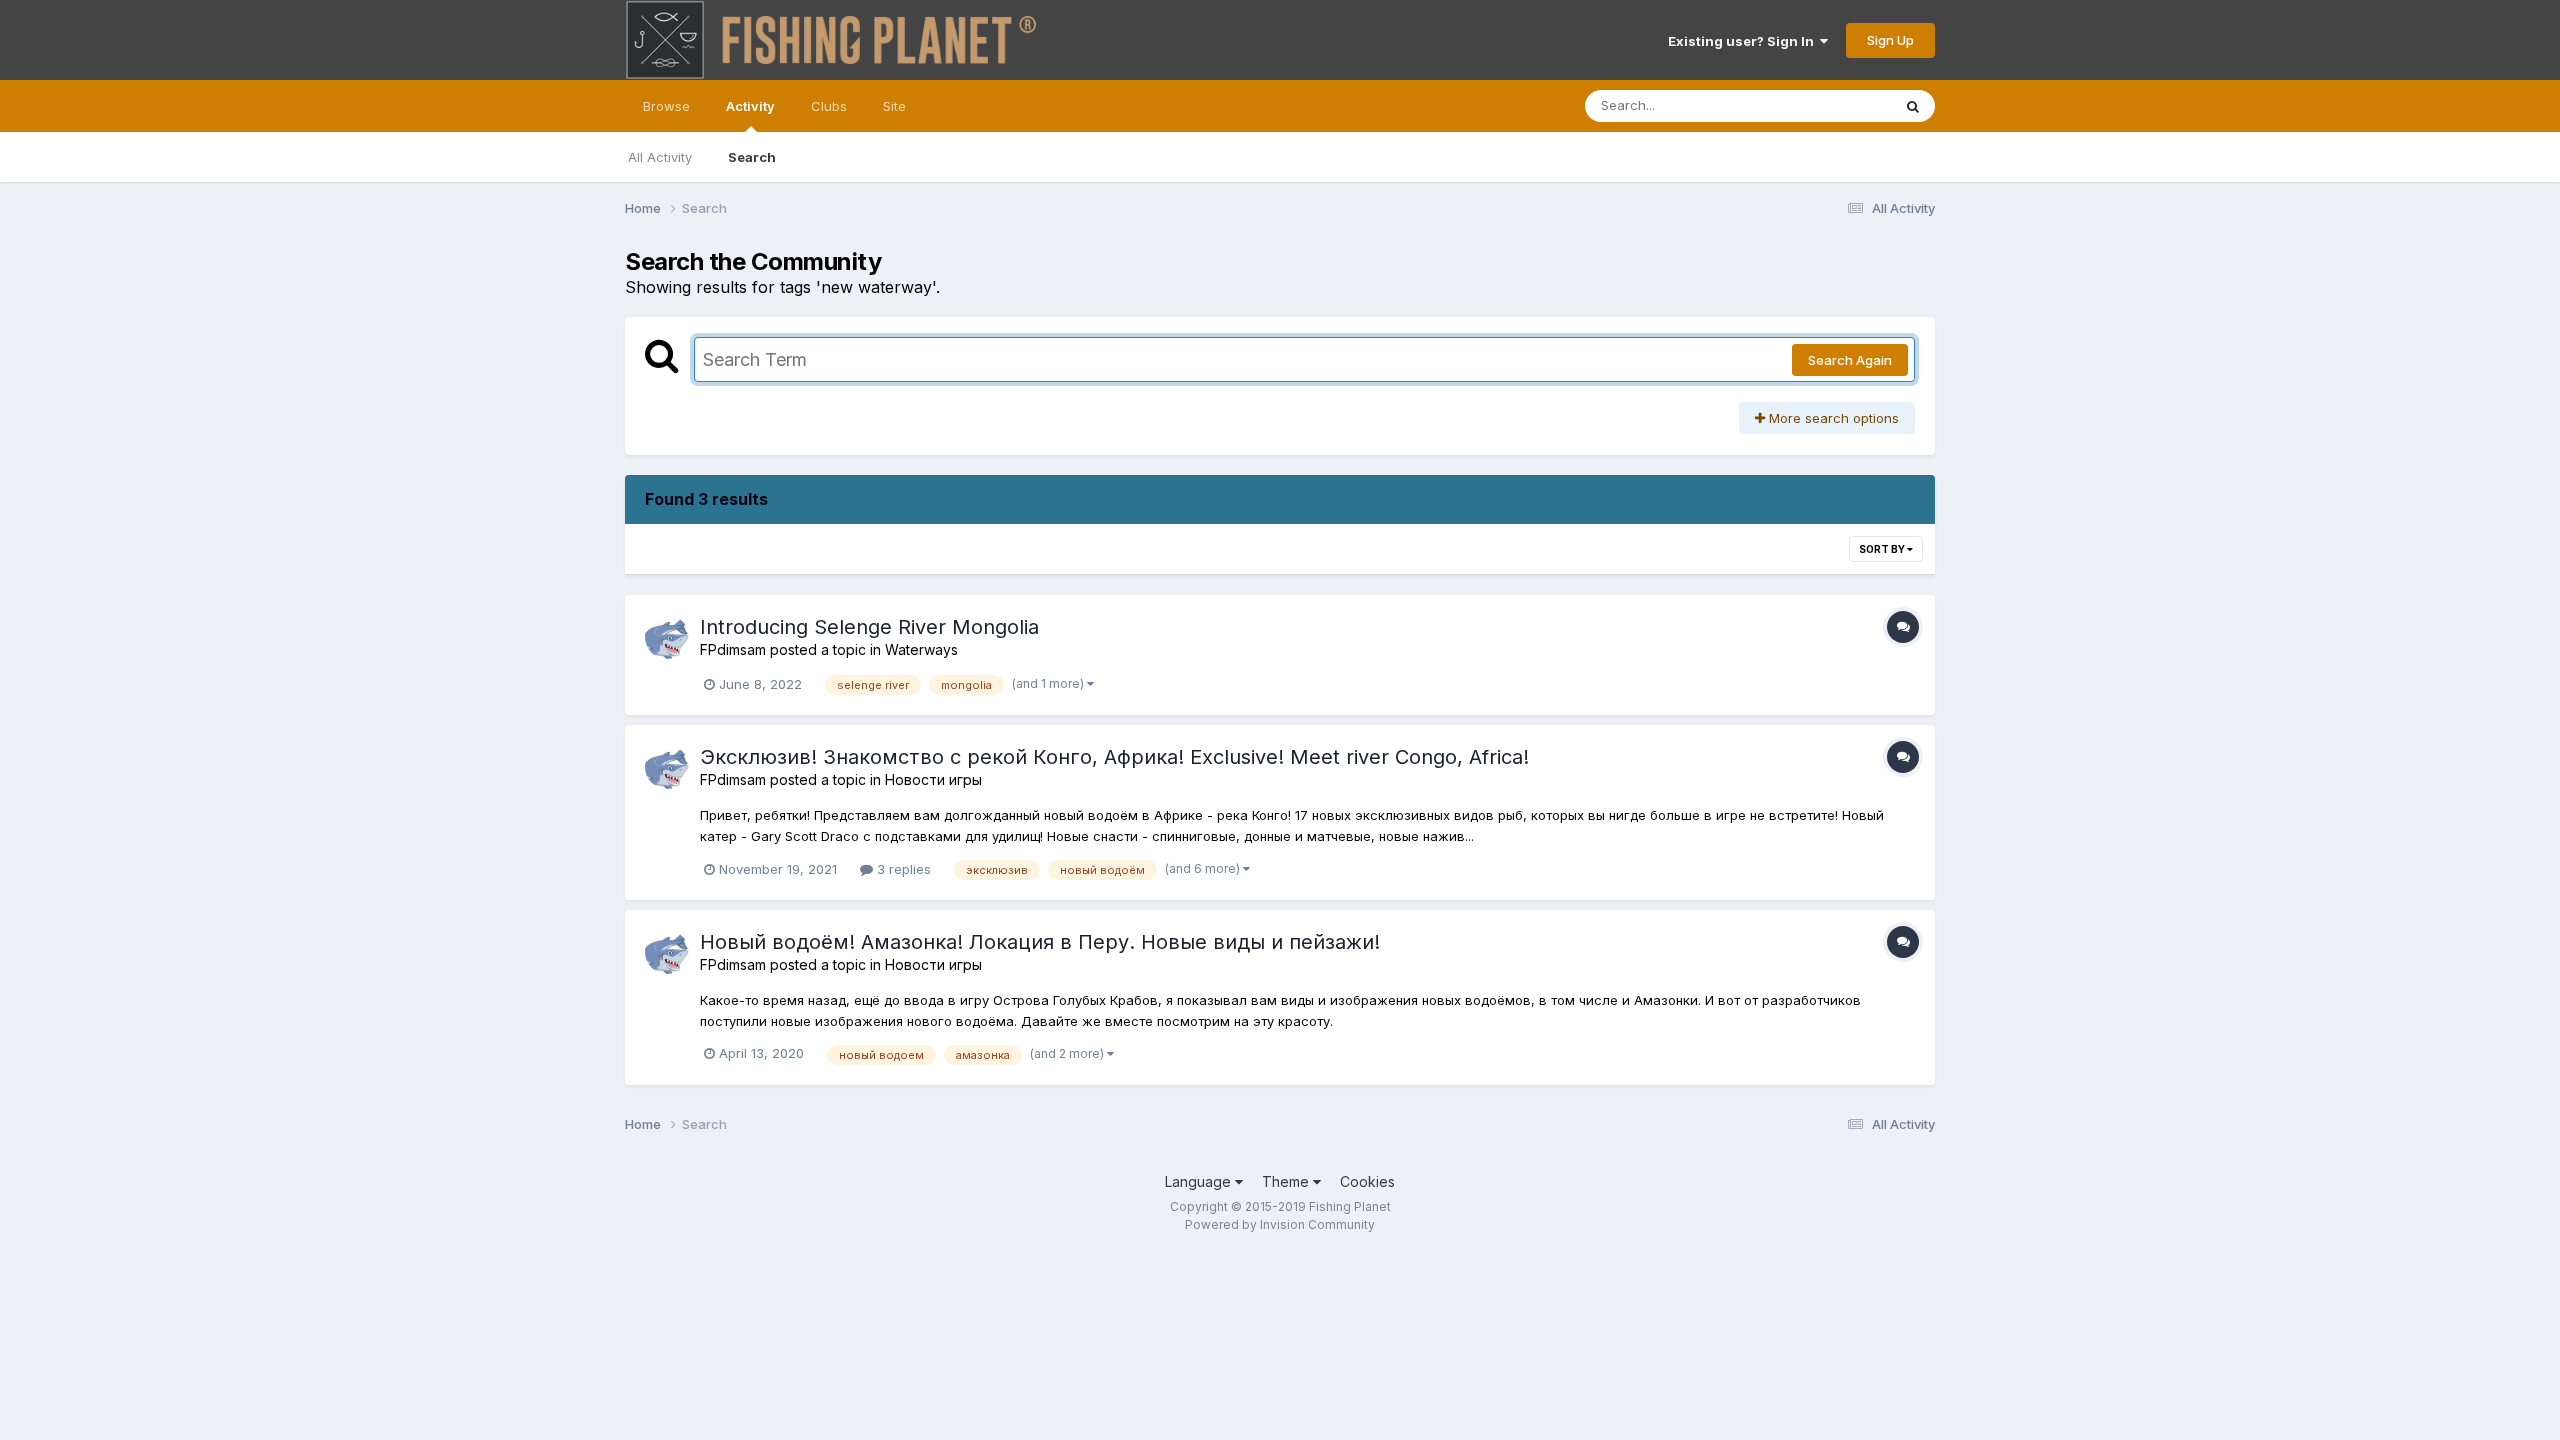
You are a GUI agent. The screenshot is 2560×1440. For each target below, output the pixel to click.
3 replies (902, 869)
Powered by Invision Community (1280, 1224)
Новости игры (933, 779)
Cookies (1367, 1181)
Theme (1287, 1181)
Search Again (1850, 360)
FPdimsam (733, 649)
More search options (1832, 418)
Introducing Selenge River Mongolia (869, 627)
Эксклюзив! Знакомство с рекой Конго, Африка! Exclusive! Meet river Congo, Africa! (1114, 757)
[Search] (1913, 106)
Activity (750, 106)
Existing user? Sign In (1744, 41)
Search (752, 157)
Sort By (1883, 549)
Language (1200, 1181)
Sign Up (1890, 40)
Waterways (921, 649)
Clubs (829, 106)
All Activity (660, 157)
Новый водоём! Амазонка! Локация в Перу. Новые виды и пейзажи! (1040, 942)
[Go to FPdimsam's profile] (667, 637)
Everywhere (1829, 105)
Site (894, 106)
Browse (666, 106)
